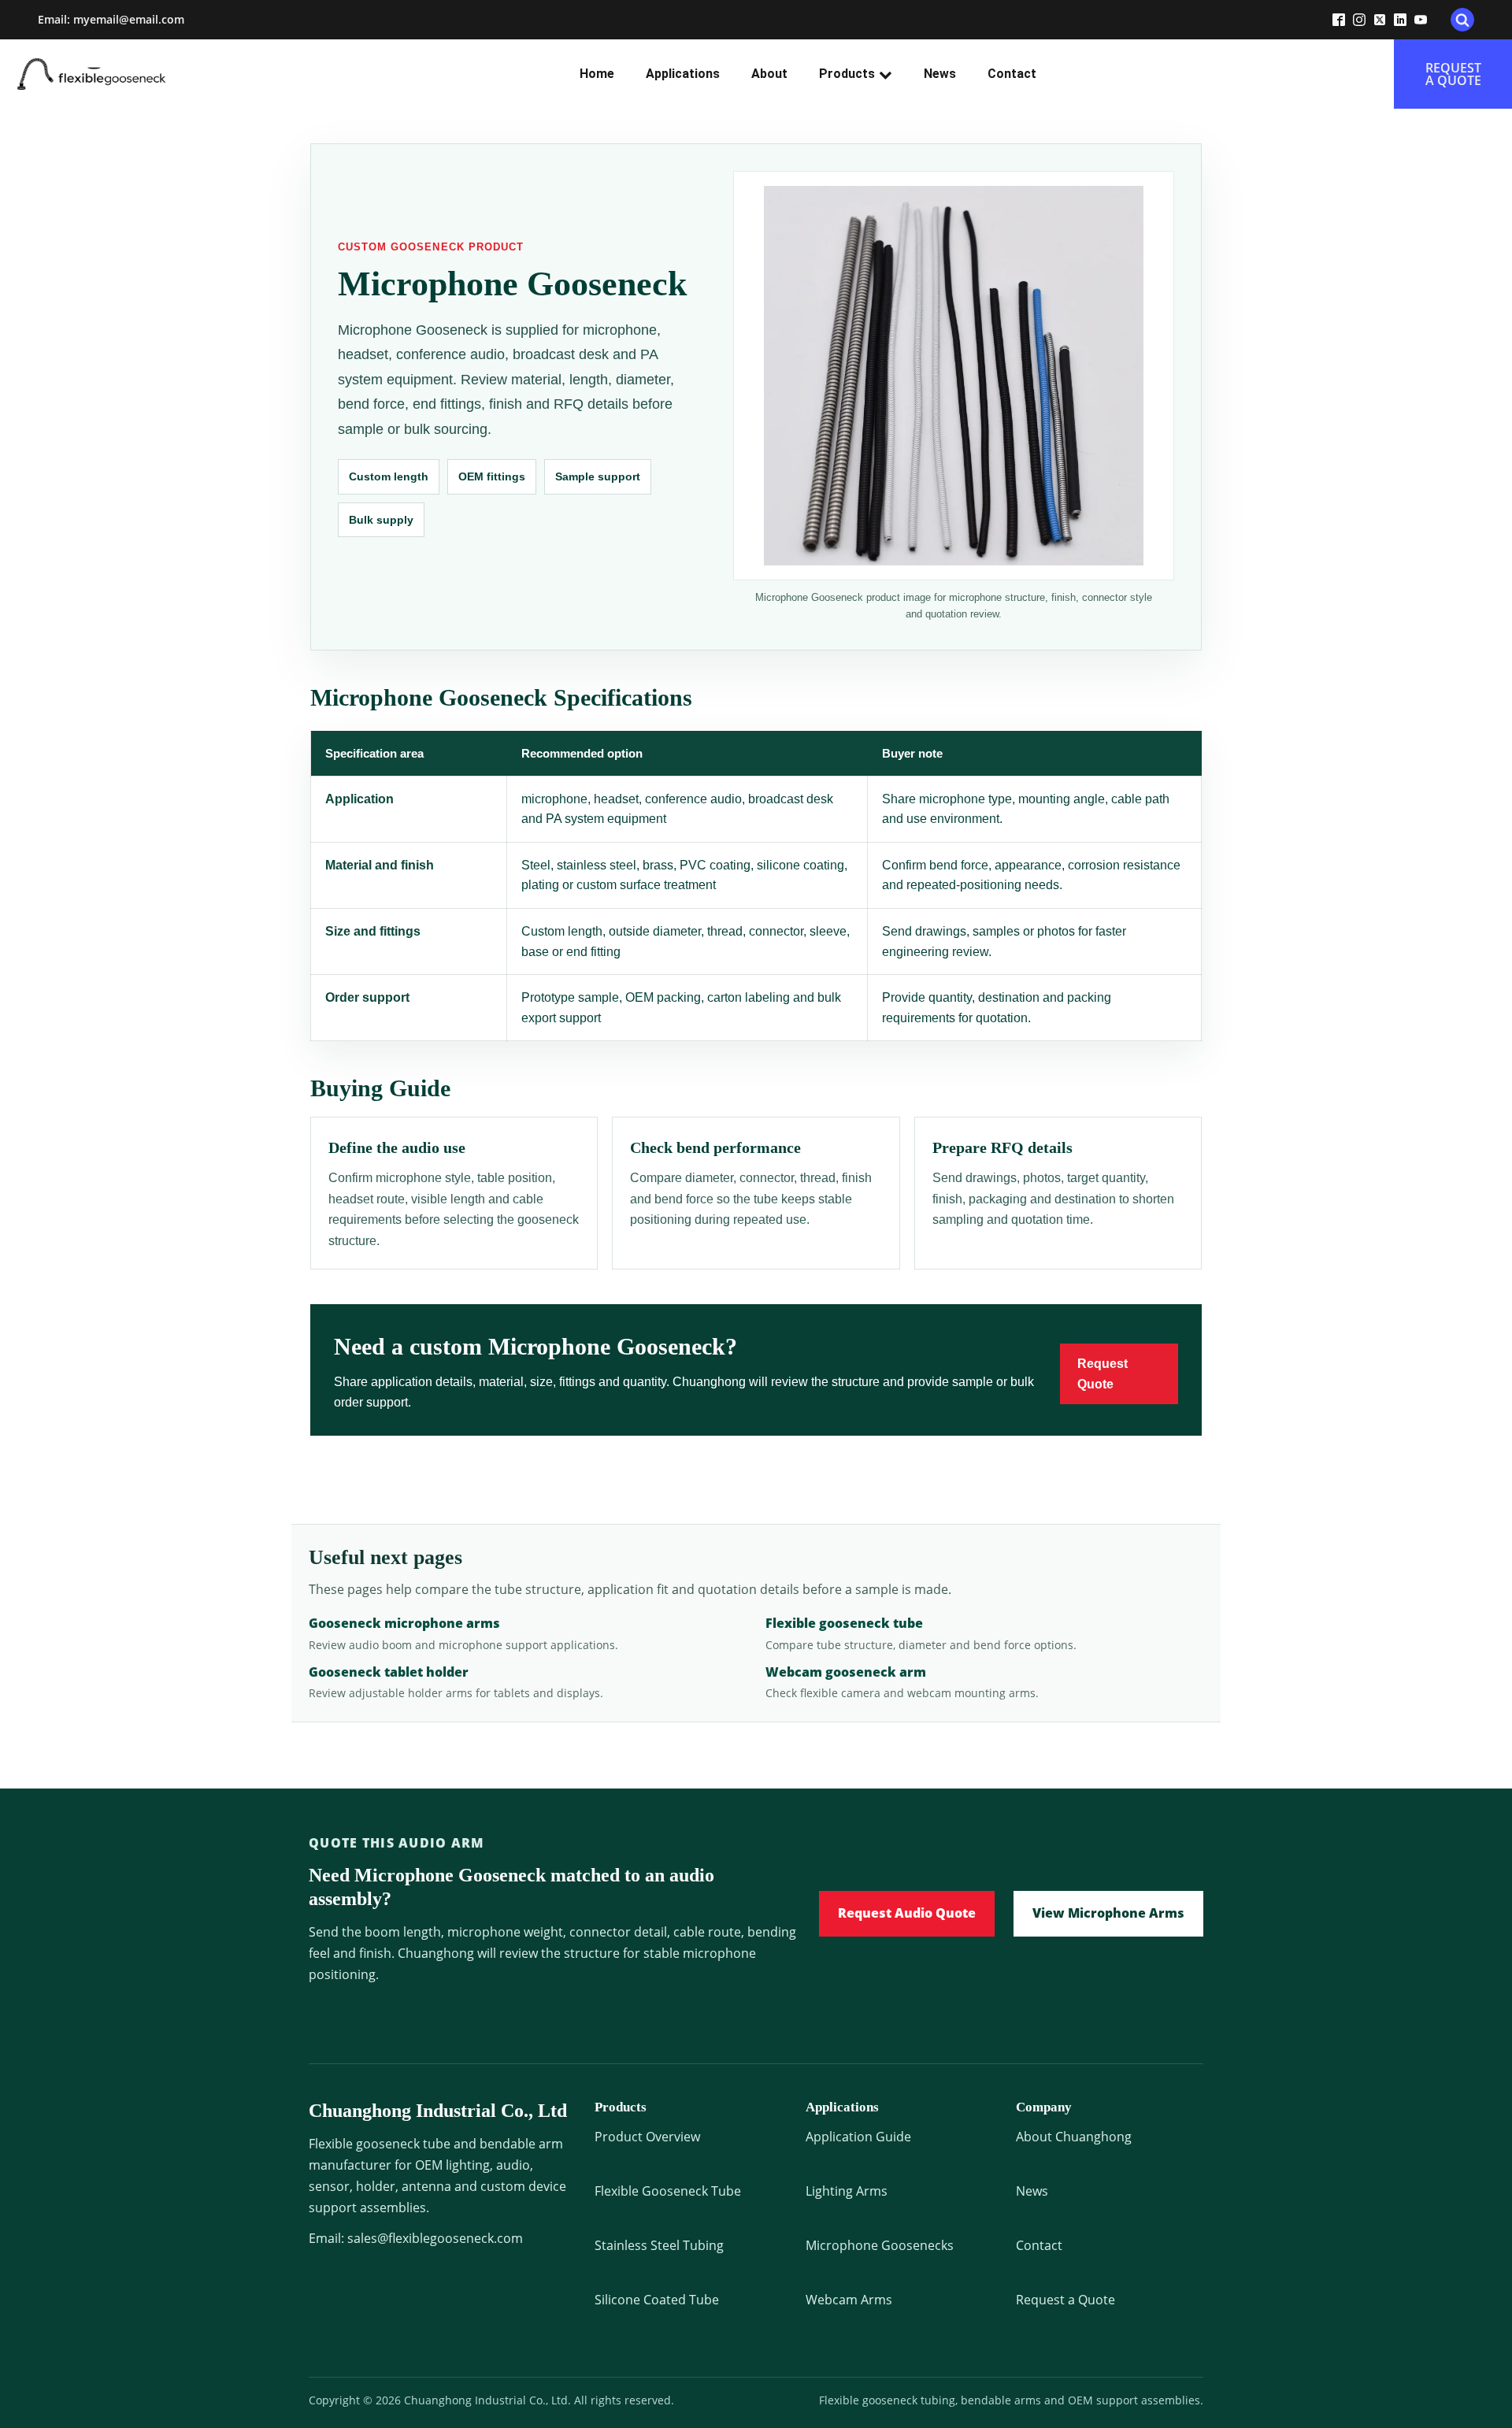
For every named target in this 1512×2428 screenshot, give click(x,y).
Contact (1012, 74)
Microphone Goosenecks (880, 2245)
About (769, 74)
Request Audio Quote (907, 1913)
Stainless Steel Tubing (659, 2245)
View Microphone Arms (1108, 1913)
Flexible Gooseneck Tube (668, 2191)
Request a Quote (1065, 2300)
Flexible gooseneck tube (844, 1623)
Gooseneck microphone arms (404, 1623)
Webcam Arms (849, 2300)
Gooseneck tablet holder (389, 1672)
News (940, 74)
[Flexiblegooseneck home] (120, 74)
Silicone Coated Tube (657, 2300)
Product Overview (647, 2137)
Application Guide (858, 2137)
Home (597, 74)
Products (847, 74)
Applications (683, 74)
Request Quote (1102, 1374)
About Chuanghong (1074, 2137)
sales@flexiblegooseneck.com (435, 2238)
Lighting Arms (847, 2191)
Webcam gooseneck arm (846, 1672)
